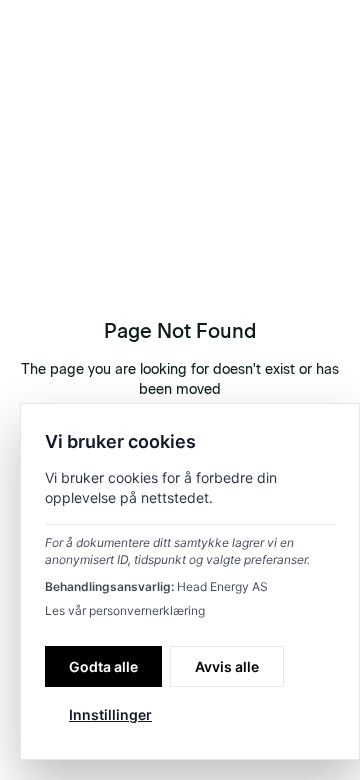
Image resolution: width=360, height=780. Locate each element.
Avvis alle (227, 666)
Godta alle (103, 666)
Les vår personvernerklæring (125, 610)
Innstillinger (110, 714)
